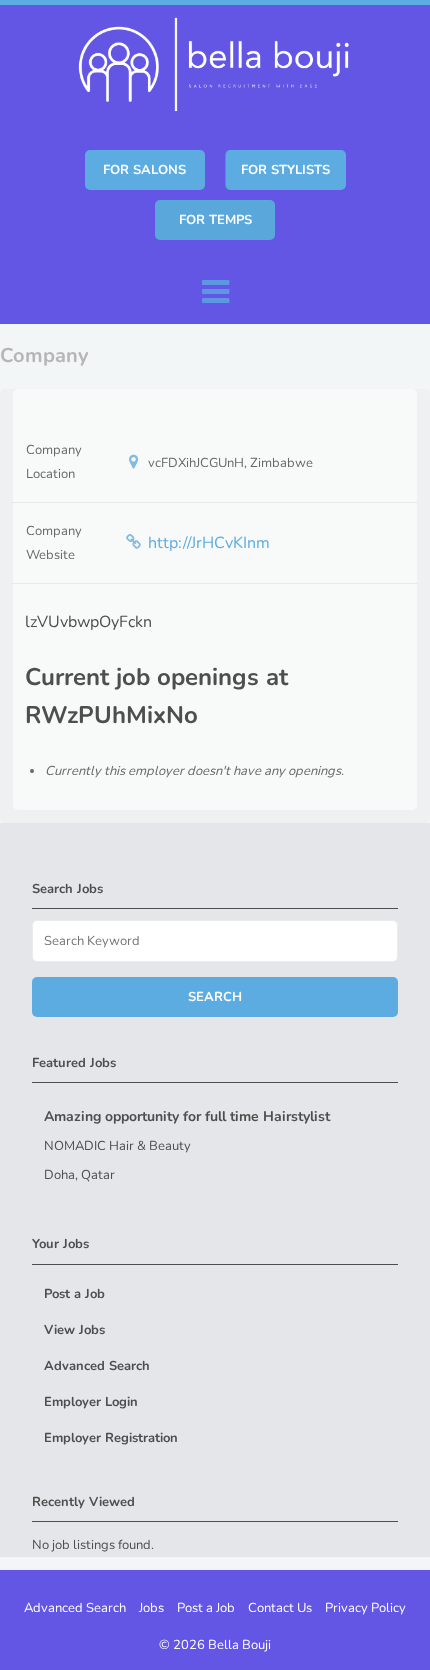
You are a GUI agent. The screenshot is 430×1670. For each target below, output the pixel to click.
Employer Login (91, 1402)
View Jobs (74, 1330)
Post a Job (74, 1294)
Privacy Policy (365, 1608)
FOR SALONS (144, 170)
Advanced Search (97, 1366)
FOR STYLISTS (285, 170)
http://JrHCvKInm (209, 543)
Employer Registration (111, 1438)
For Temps (215, 220)
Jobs (151, 1608)
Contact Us (280, 1608)
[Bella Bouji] (218, 62)
